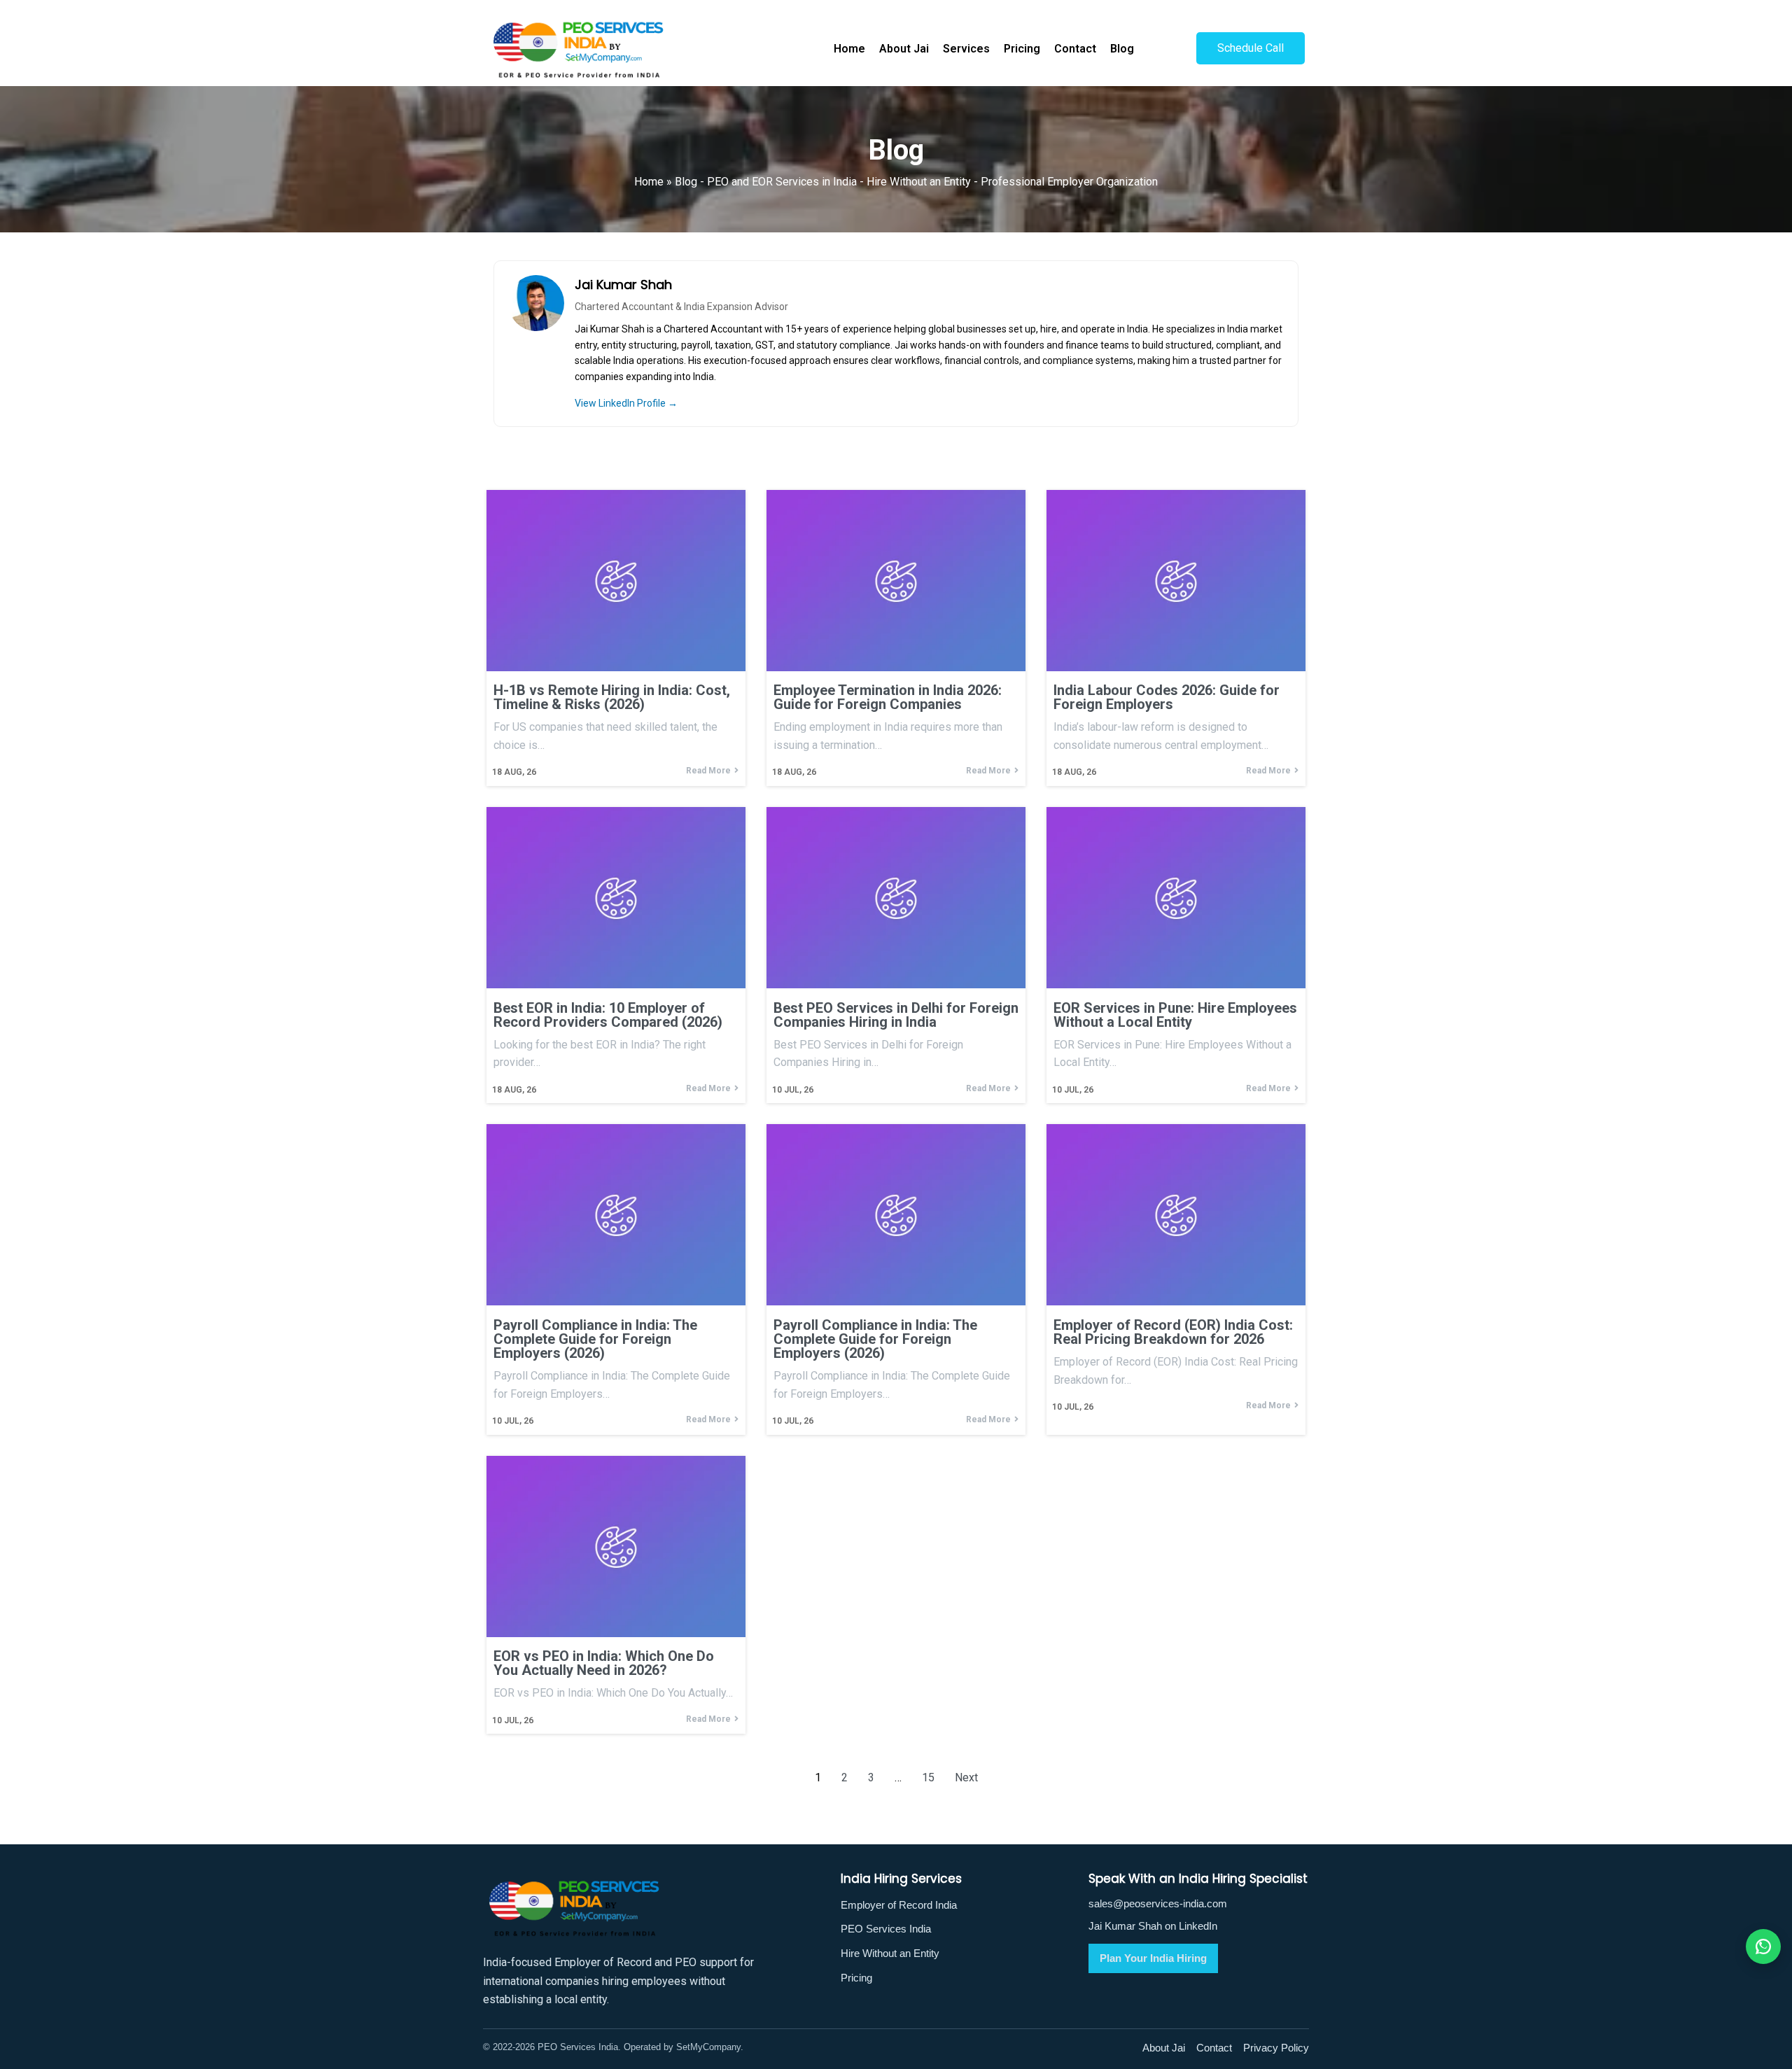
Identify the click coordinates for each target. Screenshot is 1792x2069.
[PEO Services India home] (649, 1908)
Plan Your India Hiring (1153, 1958)
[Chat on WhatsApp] (1763, 1947)
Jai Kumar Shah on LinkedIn (1153, 1926)
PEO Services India (886, 1929)
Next (966, 1777)
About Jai (1164, 2048)
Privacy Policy (1276, 2048)
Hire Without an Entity (890, 1953)
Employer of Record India (899, 1905)
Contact (1214, 2048)
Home (649, 182)
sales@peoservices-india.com (1158, 1903)
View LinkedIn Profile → (626, 403)
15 (928, 1777)
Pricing (856, 1978)
